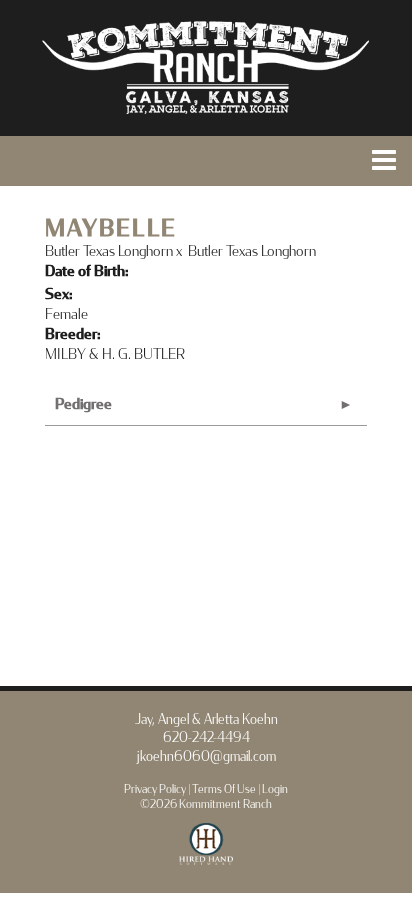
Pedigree (83, 404)
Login (275, 789)
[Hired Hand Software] (206, 853)
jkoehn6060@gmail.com (206, 757)
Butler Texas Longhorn (109, 251)
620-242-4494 (206, 738)
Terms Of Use (224, 789)
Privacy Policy (155, 789)
